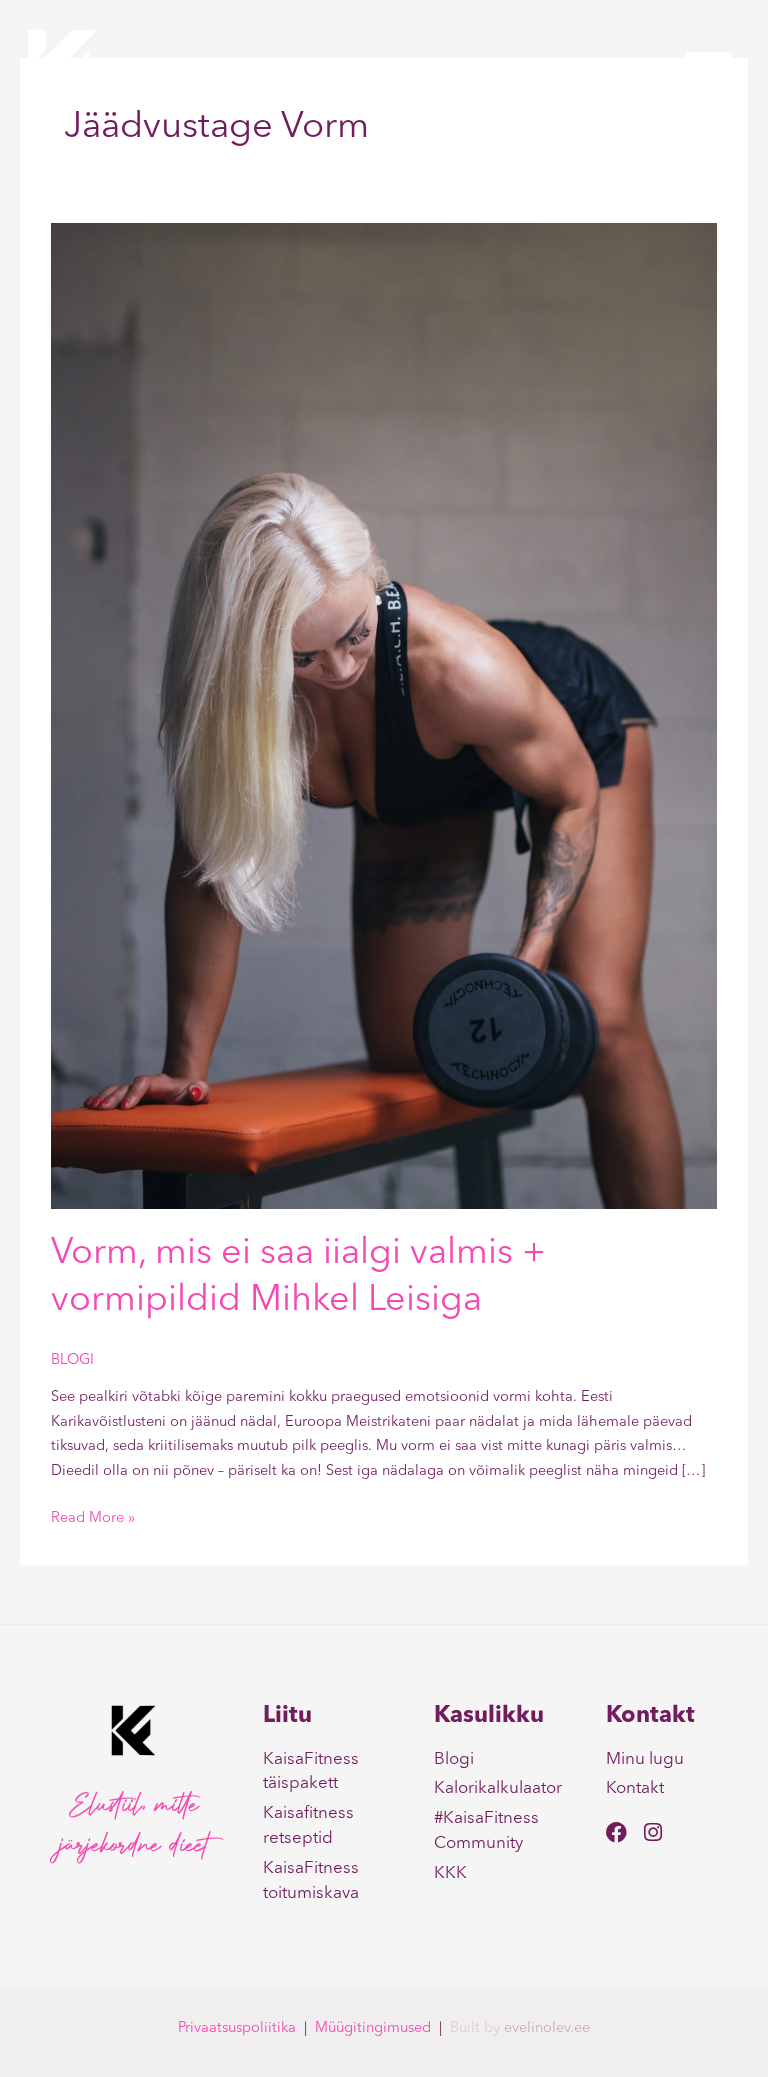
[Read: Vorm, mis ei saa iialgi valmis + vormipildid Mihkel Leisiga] (384, 716)
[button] (709, 68)
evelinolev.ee (547, 2028)
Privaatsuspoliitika (237, 2028)
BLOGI (72, 1360)
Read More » (93, 1516)
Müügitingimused (373, 2028)
